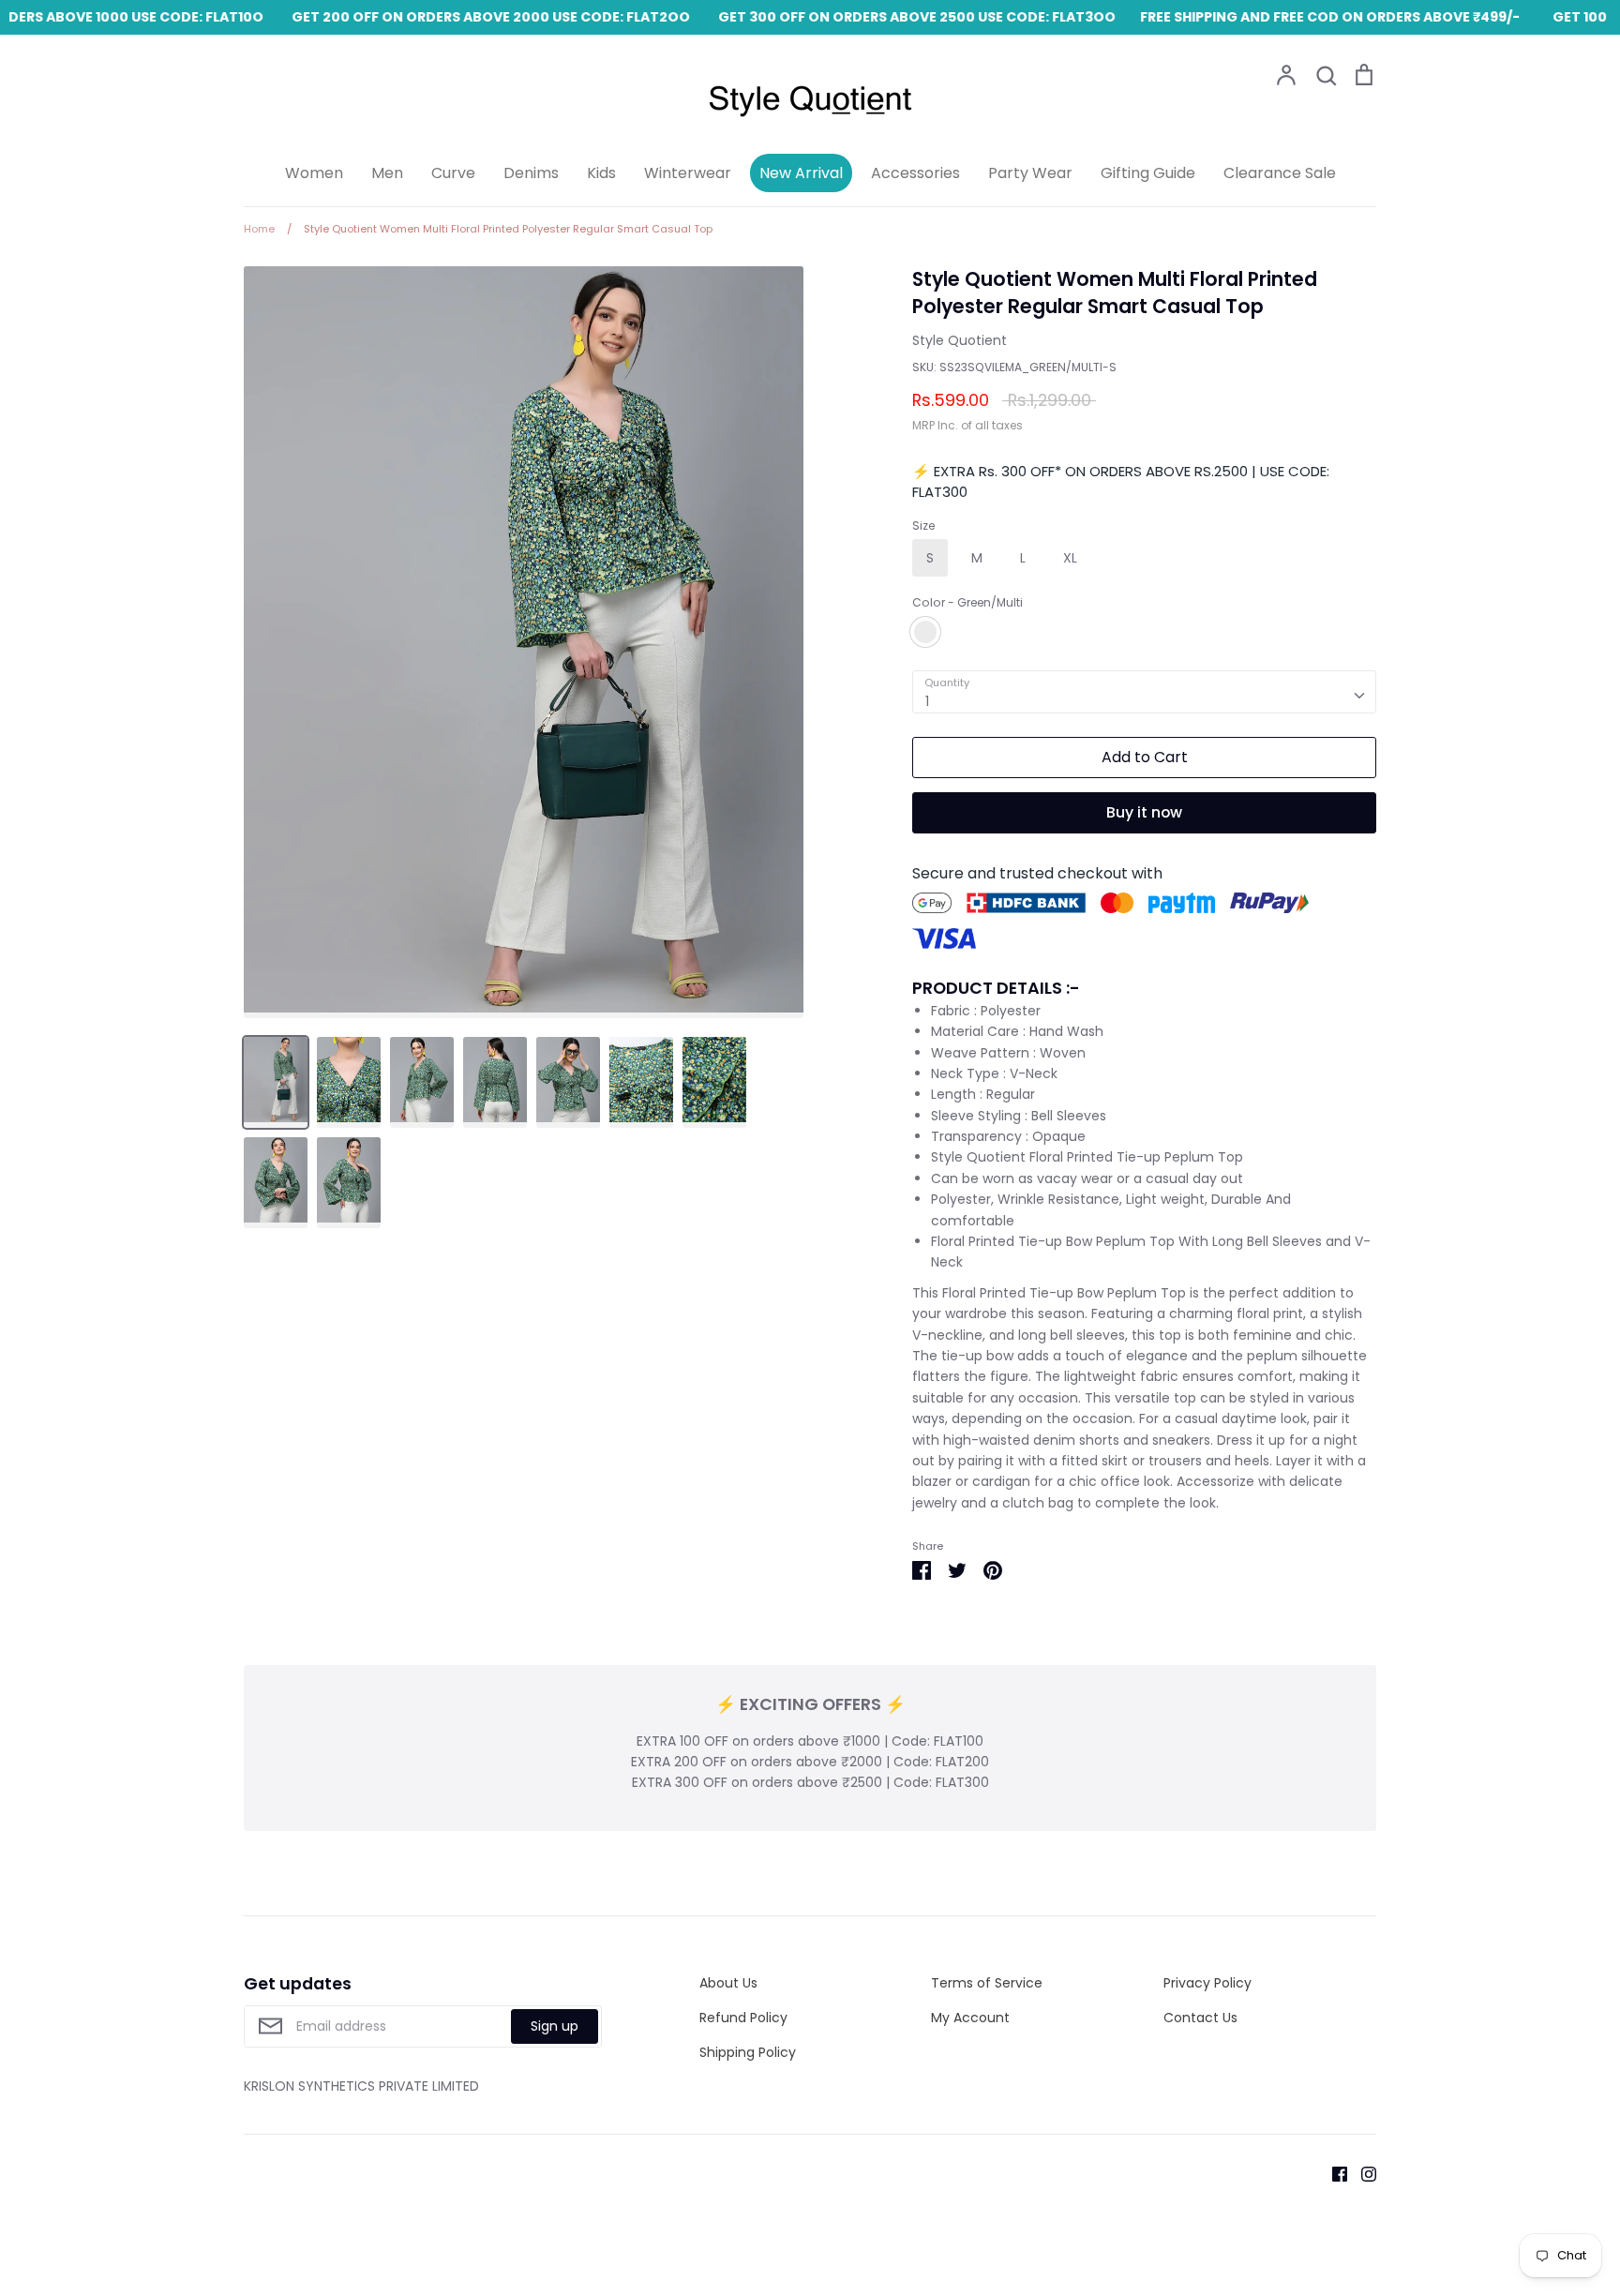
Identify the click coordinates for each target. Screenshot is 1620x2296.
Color (967, 603)
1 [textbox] (927, 701)
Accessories (915, 173)
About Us (728, 1983)
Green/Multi (925, 632)
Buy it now (1144, 812)
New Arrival (801, 173)
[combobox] (1144, 692)
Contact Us (1200, 2018)
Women (314, 173)
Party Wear (1030, 173)
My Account (970, 2018)
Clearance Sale (1280, 173)
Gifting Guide (1148, 173)
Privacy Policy (1207, 1983)
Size (923, 526)
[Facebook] (1333, 2173)
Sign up (555, 2026)
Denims (531, 173)
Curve (453, 173)
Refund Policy (743, 2018)
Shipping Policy (748, 2052)
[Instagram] (1362, 2173)
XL (1070, 558)
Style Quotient (960, 340)
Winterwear (688, 173)
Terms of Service (987, 1983)
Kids (601, 173)
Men (387, 173)
